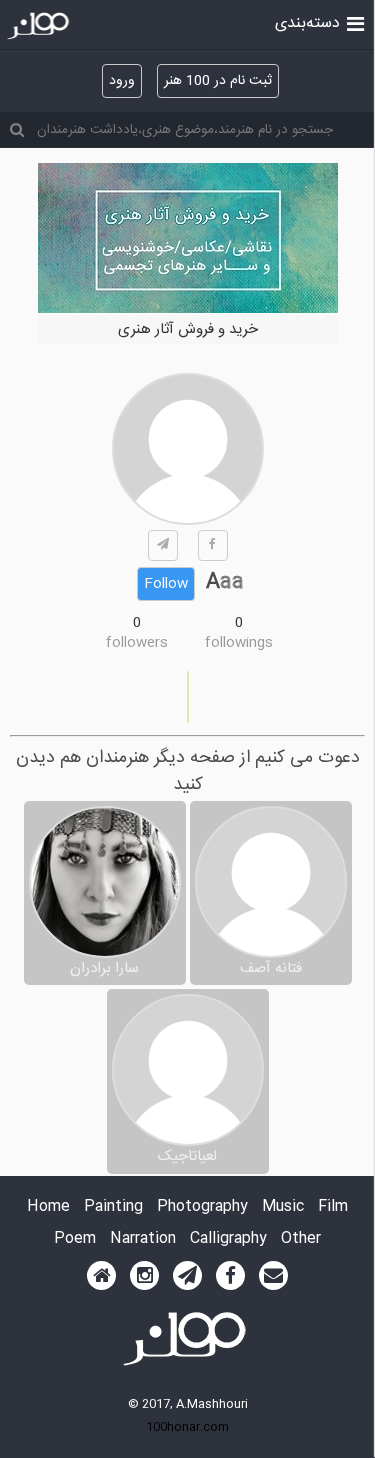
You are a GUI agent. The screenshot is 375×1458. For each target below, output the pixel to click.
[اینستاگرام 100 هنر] (144, 1276)
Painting (113, 1207)
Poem (75, 1239)
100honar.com (187, 1427)
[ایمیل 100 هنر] (273, 1276)
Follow (166, 584)
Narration (143, 1239)
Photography (202, 1207)
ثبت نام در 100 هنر (218, 81)
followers (137, 643)
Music (283, 1207)
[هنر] (355, 22)
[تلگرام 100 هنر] (187, 1276)
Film (333, 1207)
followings (239, 643)
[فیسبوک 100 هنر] (230, 1276)
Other (301, 1239)
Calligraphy (228, 1239)
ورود (122, 81)
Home (48, 1207)
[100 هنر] (40, 26)
